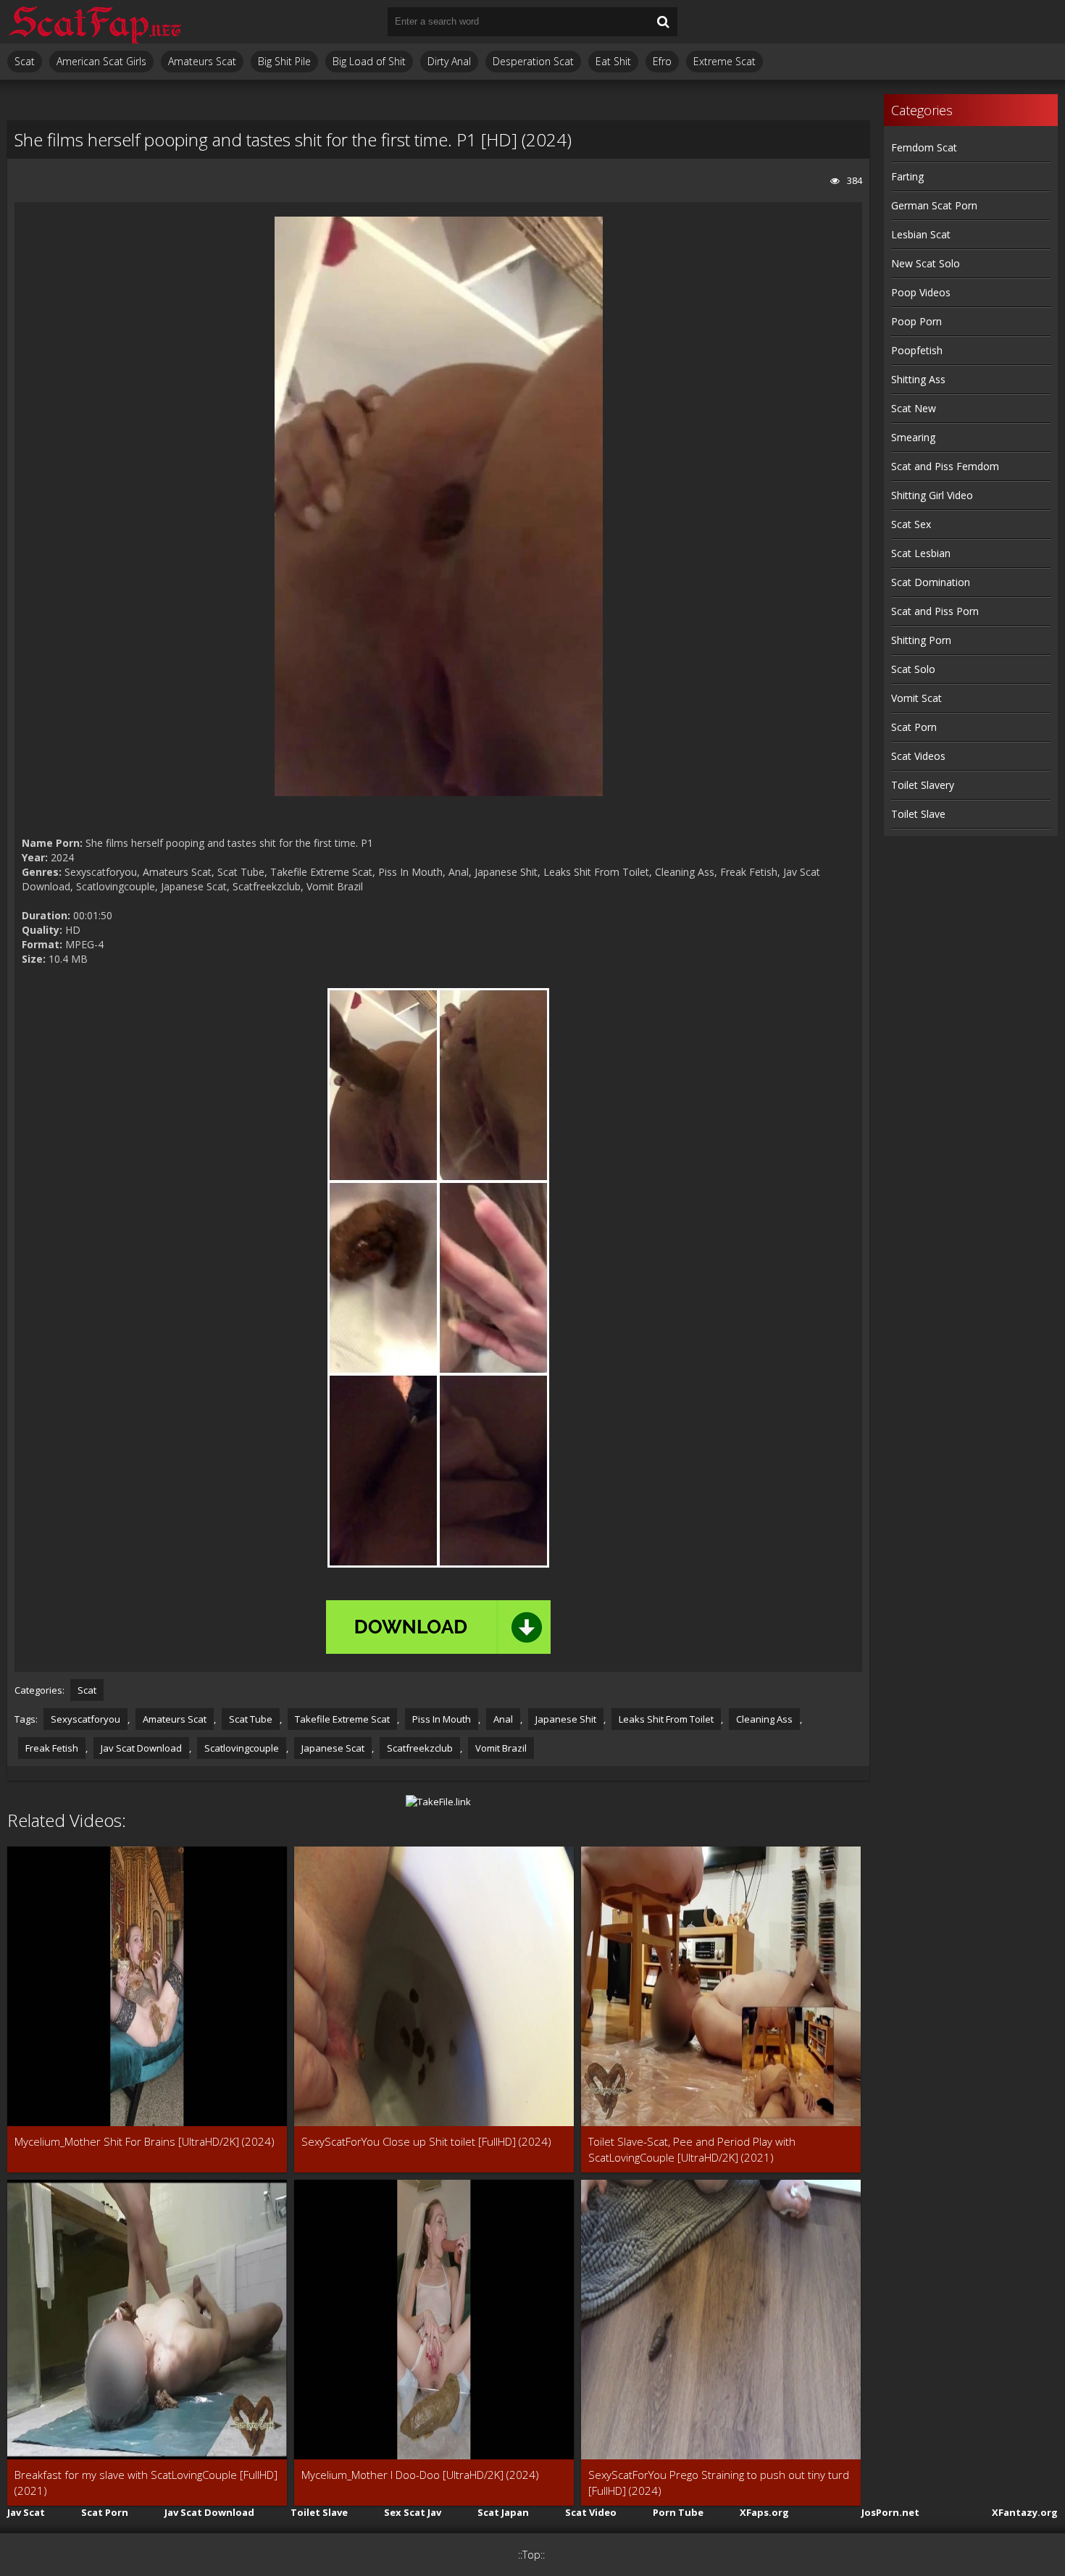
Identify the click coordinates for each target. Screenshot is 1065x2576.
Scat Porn (914, 727)
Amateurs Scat (202, 61)
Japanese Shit (566, 1719)
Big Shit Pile (284, 61)
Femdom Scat (924, 147)
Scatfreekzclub (420, 1748)
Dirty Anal (449, 61)
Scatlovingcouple (242, 1748)
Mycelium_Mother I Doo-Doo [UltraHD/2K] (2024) (420, 2475)
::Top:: (531, 2555)
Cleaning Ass (764, 1719)
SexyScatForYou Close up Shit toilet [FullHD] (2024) (426, 2141)
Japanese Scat (333, 1748)
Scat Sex (911, 524)
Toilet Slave (918, 814)
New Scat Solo (926, 263)
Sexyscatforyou (85, 1719)
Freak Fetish (52, 1748)
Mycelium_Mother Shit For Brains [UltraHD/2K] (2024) (145, 2141)
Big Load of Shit (369, 61)
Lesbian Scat (921, 234)
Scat (25, 61)
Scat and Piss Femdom (945, 466)
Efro (662, 61)
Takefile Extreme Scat (342, 1719)
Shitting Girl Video (932, 495)
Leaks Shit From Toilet (666, 1719)
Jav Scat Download (141, 1748)
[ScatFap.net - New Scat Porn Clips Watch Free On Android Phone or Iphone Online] (94, 22)
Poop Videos (921, 292)
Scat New (914, 408)
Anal (503, 1719)
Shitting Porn (921, 640)
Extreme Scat (724, 61)
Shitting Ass (918, 379)
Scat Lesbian (921, 553)
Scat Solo (913, 669)
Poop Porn (916, 321)
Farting (907, 176)
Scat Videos (918, 756)
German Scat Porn (934, 205)
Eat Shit (613, 61)
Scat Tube (251, 1719)
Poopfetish (917, 350)
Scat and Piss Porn (935, 611)
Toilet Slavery (923, 785)
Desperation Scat (533, 61)
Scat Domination (931, 582)
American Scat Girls (101, 61)
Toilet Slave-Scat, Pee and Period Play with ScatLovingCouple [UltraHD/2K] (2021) (692, 2149)
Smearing (913, 437)
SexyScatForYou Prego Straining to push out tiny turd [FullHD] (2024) (719, 2483)
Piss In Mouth (442, 1719)
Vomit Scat (916, 698)
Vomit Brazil (501, 1748)
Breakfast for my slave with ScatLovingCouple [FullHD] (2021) (146, 2483)
